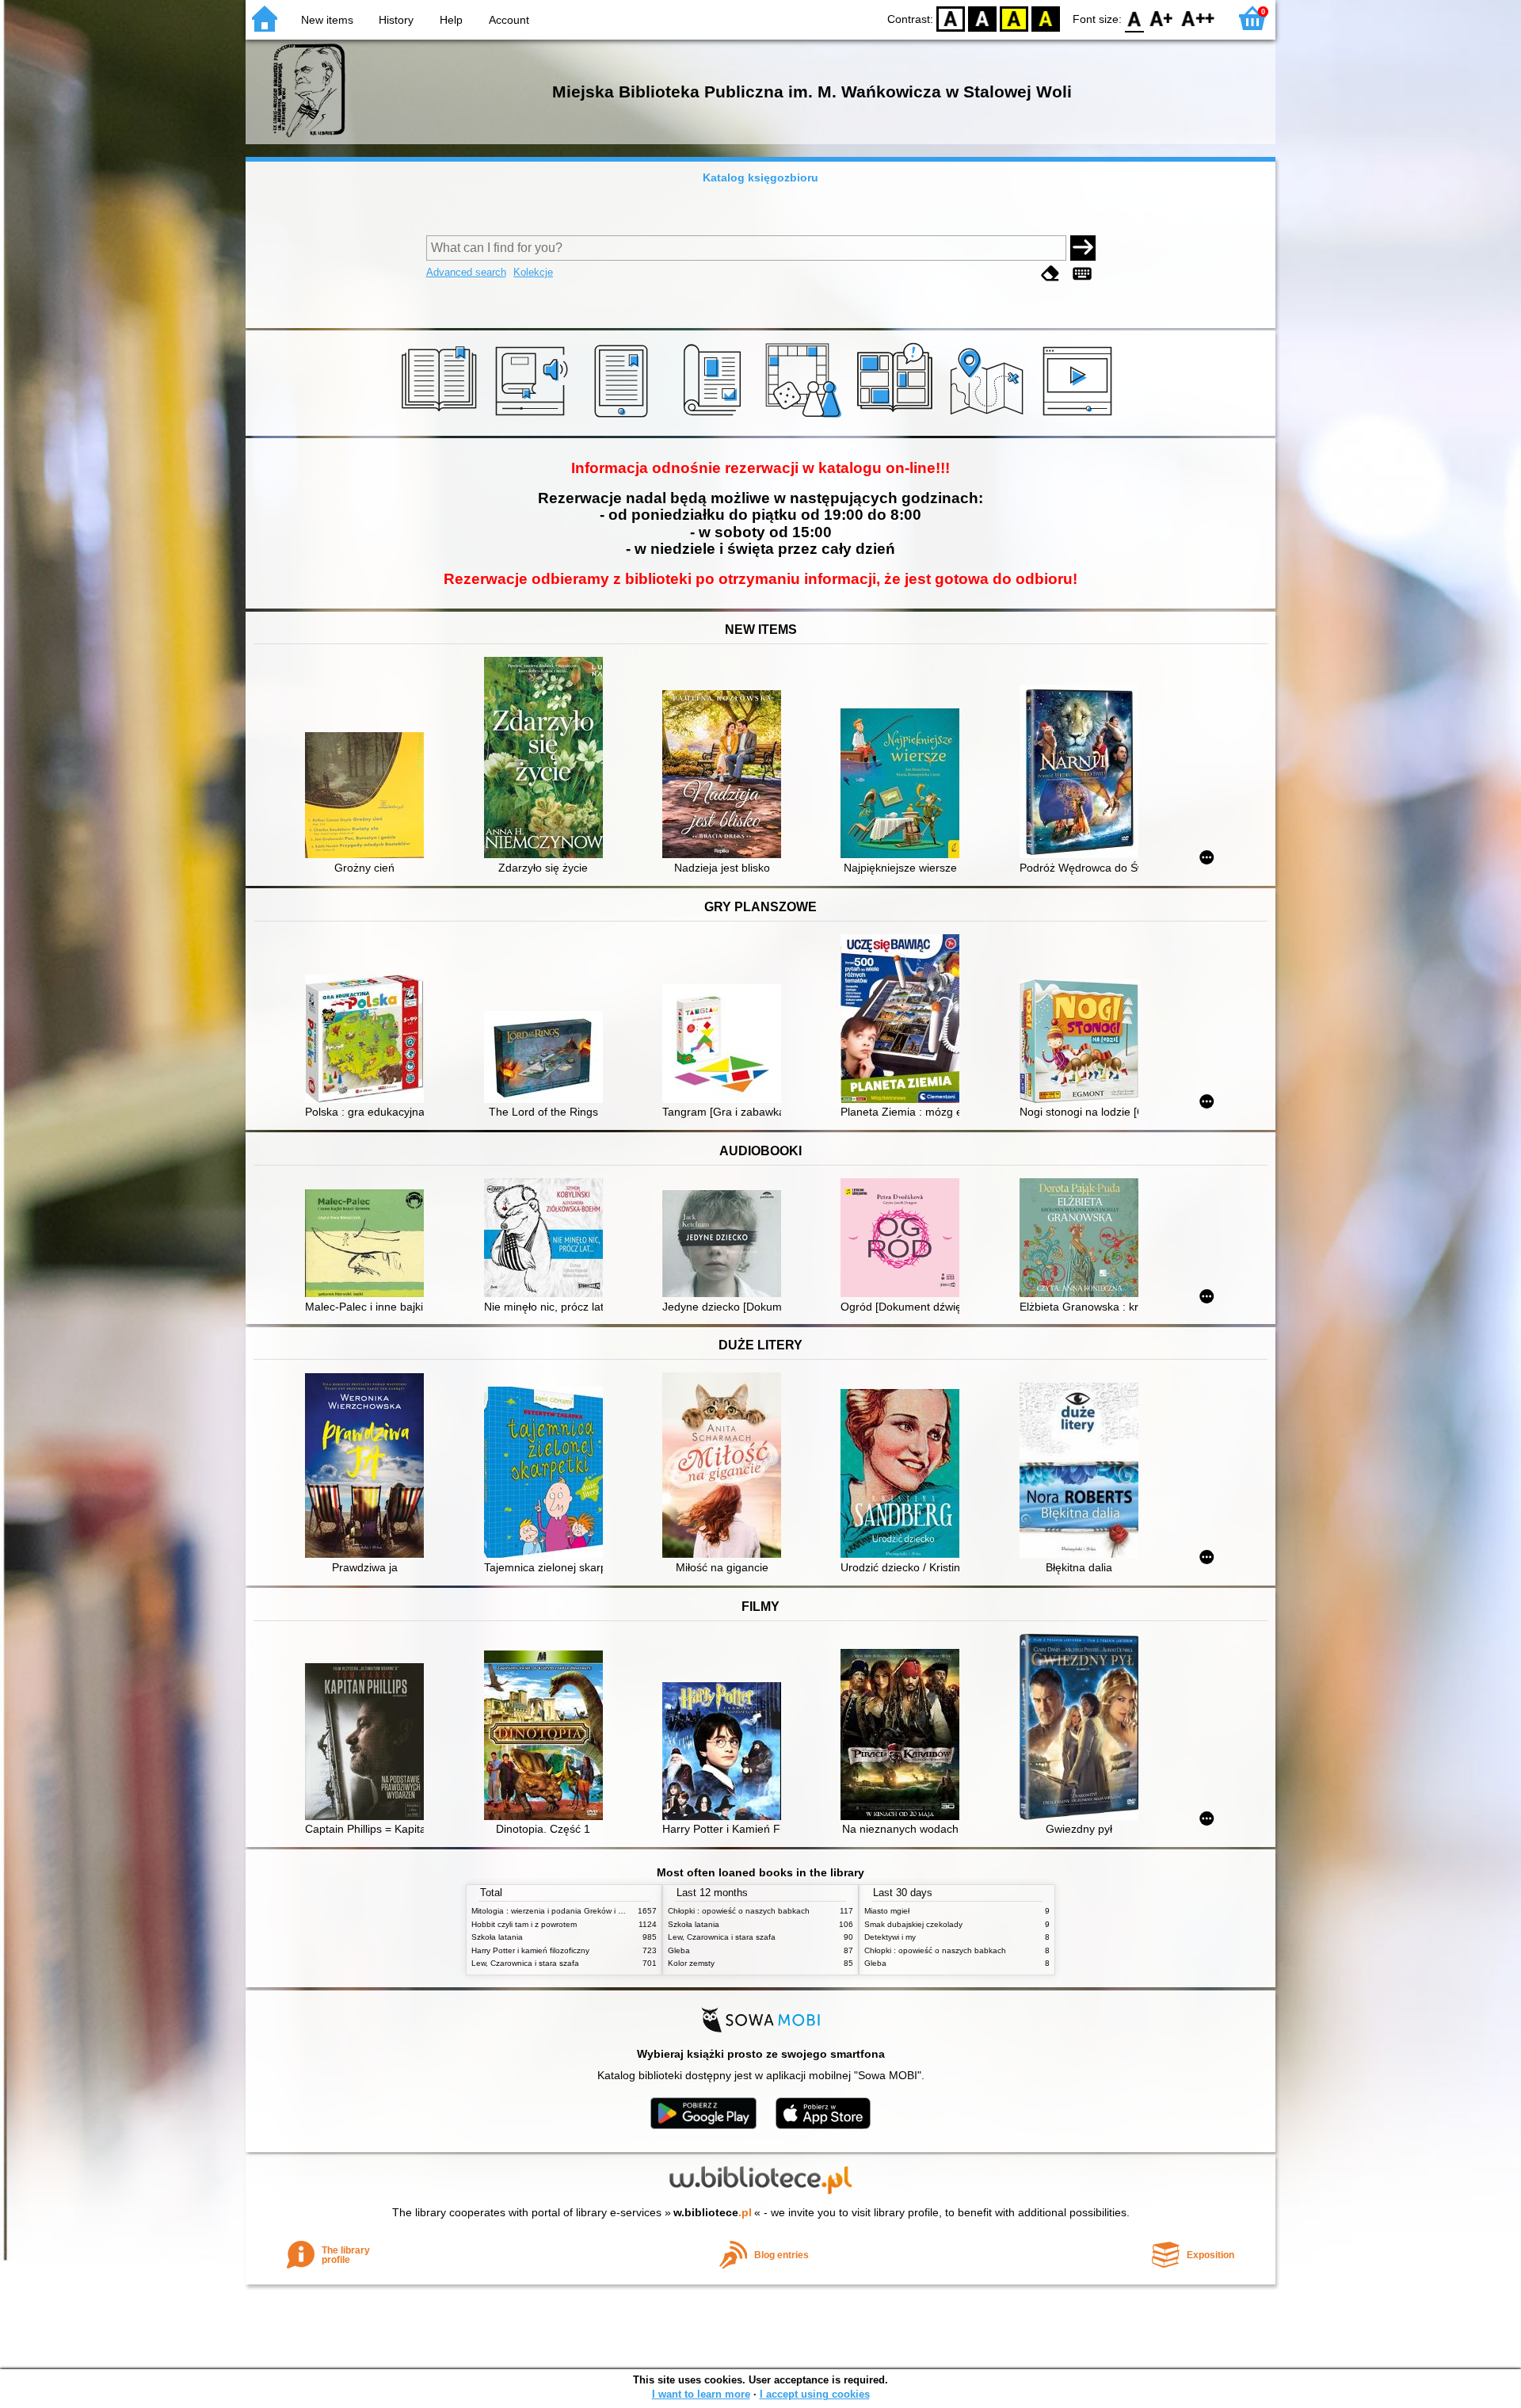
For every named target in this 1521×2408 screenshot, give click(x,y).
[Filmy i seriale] (1080, 418)
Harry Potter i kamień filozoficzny (530, 1950)
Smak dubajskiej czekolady (913, 1924)
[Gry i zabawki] (806, 418)
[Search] (1083, 248)
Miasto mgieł (887, 1911)
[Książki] (442, 418)
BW (982, 18)
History (396, 20)
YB (1014, 18)
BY (1046, 18)
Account (509, 20)
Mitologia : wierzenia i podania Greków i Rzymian (560, 1911)
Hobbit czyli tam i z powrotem (524, 1924)
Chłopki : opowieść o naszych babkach (739, 1911)
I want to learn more (701, 2394)
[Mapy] (989, 418)
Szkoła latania (497, 1937)
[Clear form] (1050, 274)
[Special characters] (1082, 274)
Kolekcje (533, 272)
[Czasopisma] (715, 418)
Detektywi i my (890, 1937)
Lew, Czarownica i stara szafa (525, 1963)
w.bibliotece (713, 2212)
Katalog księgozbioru (760, 177)
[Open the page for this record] (368, 797)
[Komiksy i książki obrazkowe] (897, 418)
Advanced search (466, 272)
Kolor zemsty (691, 1963)
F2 (1198, 18)
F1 (1162, 18)
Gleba (679, 1950)
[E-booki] (624, 418)
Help (451, 20)
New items (327, 20)
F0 (1135, 18)
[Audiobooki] (533, 418)
